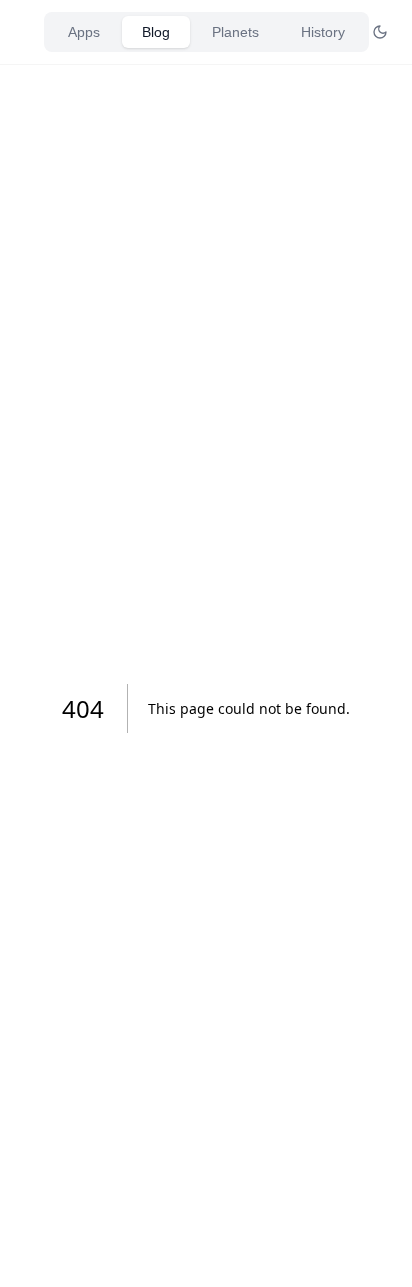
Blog (156, 32)
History (323, 32)
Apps (84, 32)
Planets (235, 32)
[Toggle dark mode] (380, 32)
